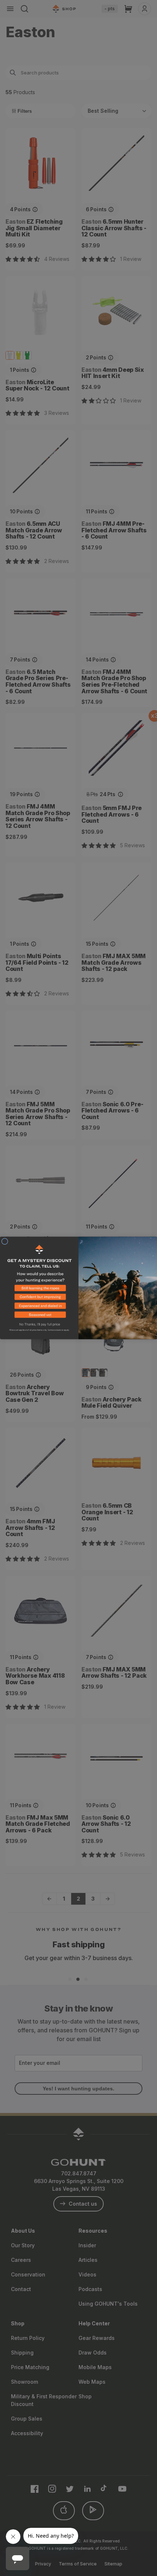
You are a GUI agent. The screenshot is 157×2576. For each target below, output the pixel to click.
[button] (39, 1290)
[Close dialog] (5, 1241)
